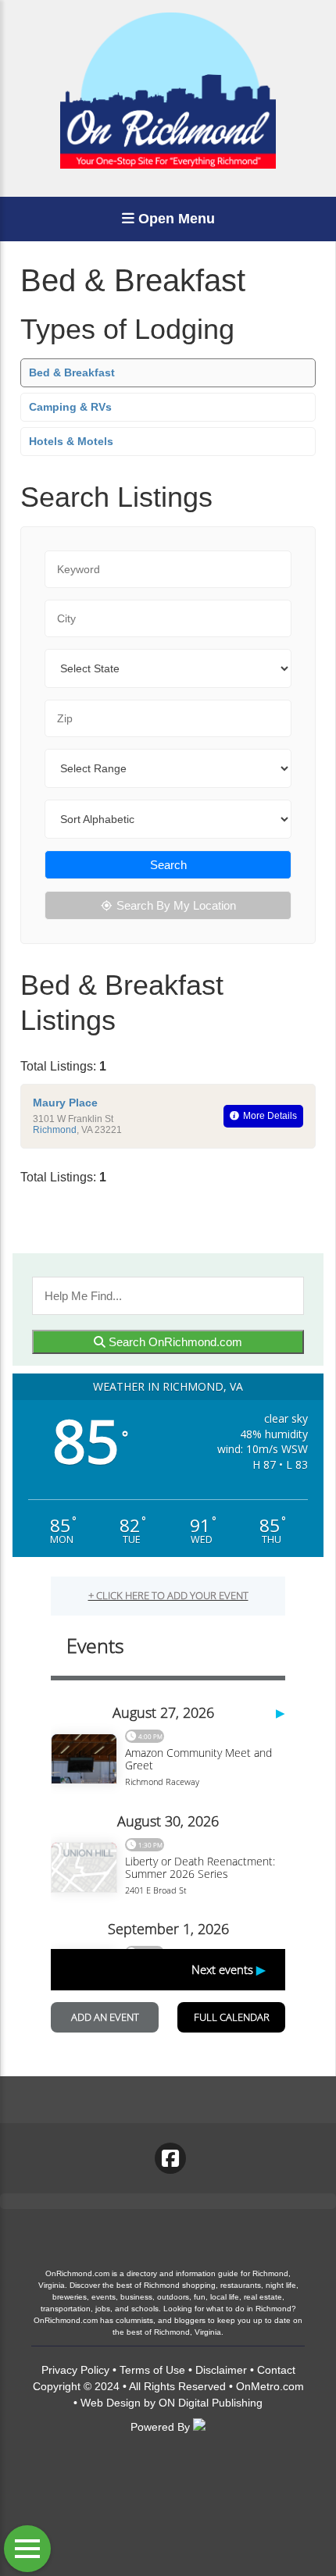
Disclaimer (221, 2370)
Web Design (111, 2403)
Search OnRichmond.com (174, 1342)
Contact (276, 2370)
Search (168, 865)
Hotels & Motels (71, 441)
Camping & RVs (70, 407)
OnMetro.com (270, 2386)
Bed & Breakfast (72, 372)
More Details (270, 1116)
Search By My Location (176, 905)
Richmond (55, 1130)
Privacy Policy (75, 2370)
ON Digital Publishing (211, 2403)
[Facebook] (170, 2158)
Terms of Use (152, 2370)
